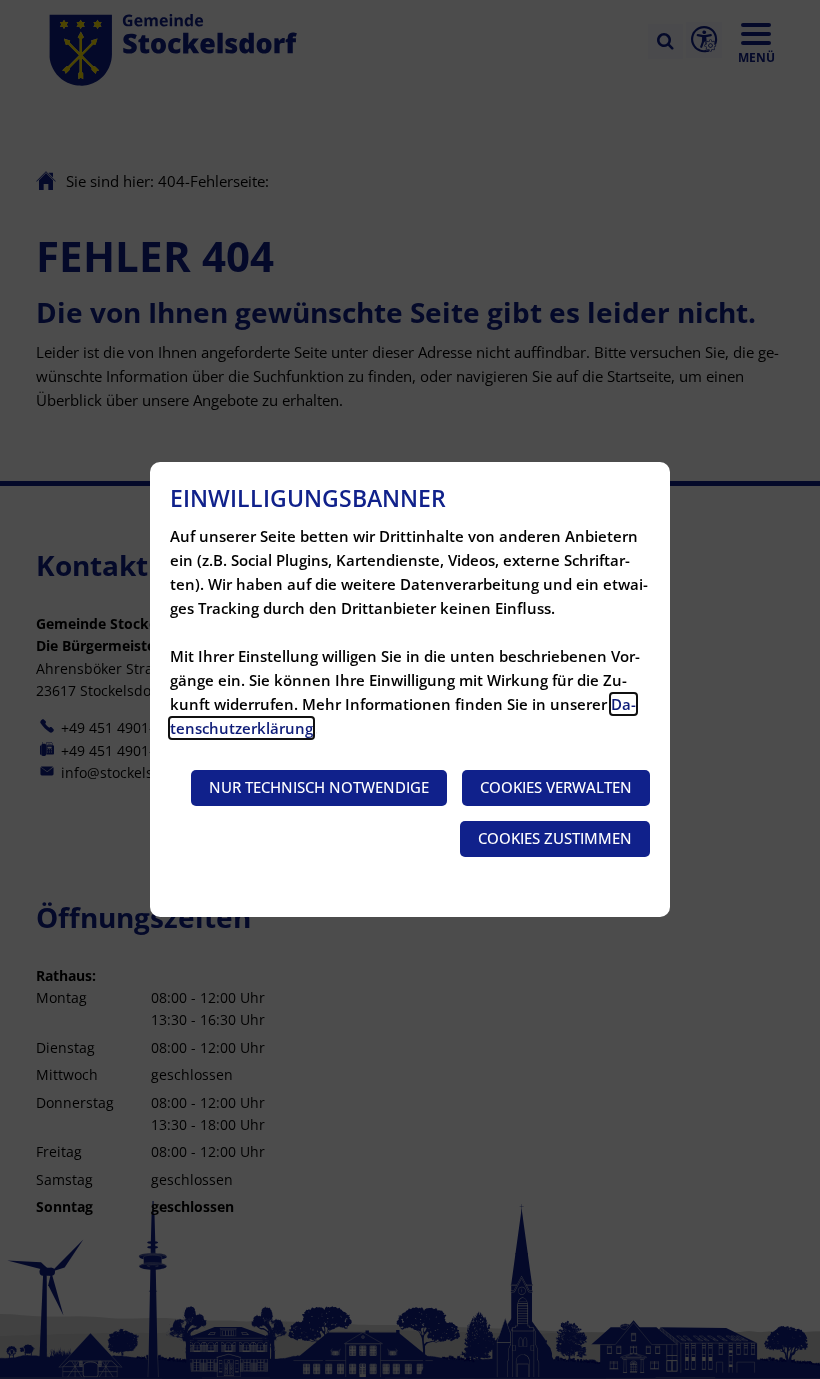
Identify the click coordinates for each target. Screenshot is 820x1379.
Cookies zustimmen (555, 838)
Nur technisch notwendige (319, 787)
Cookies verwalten (556, 787)
